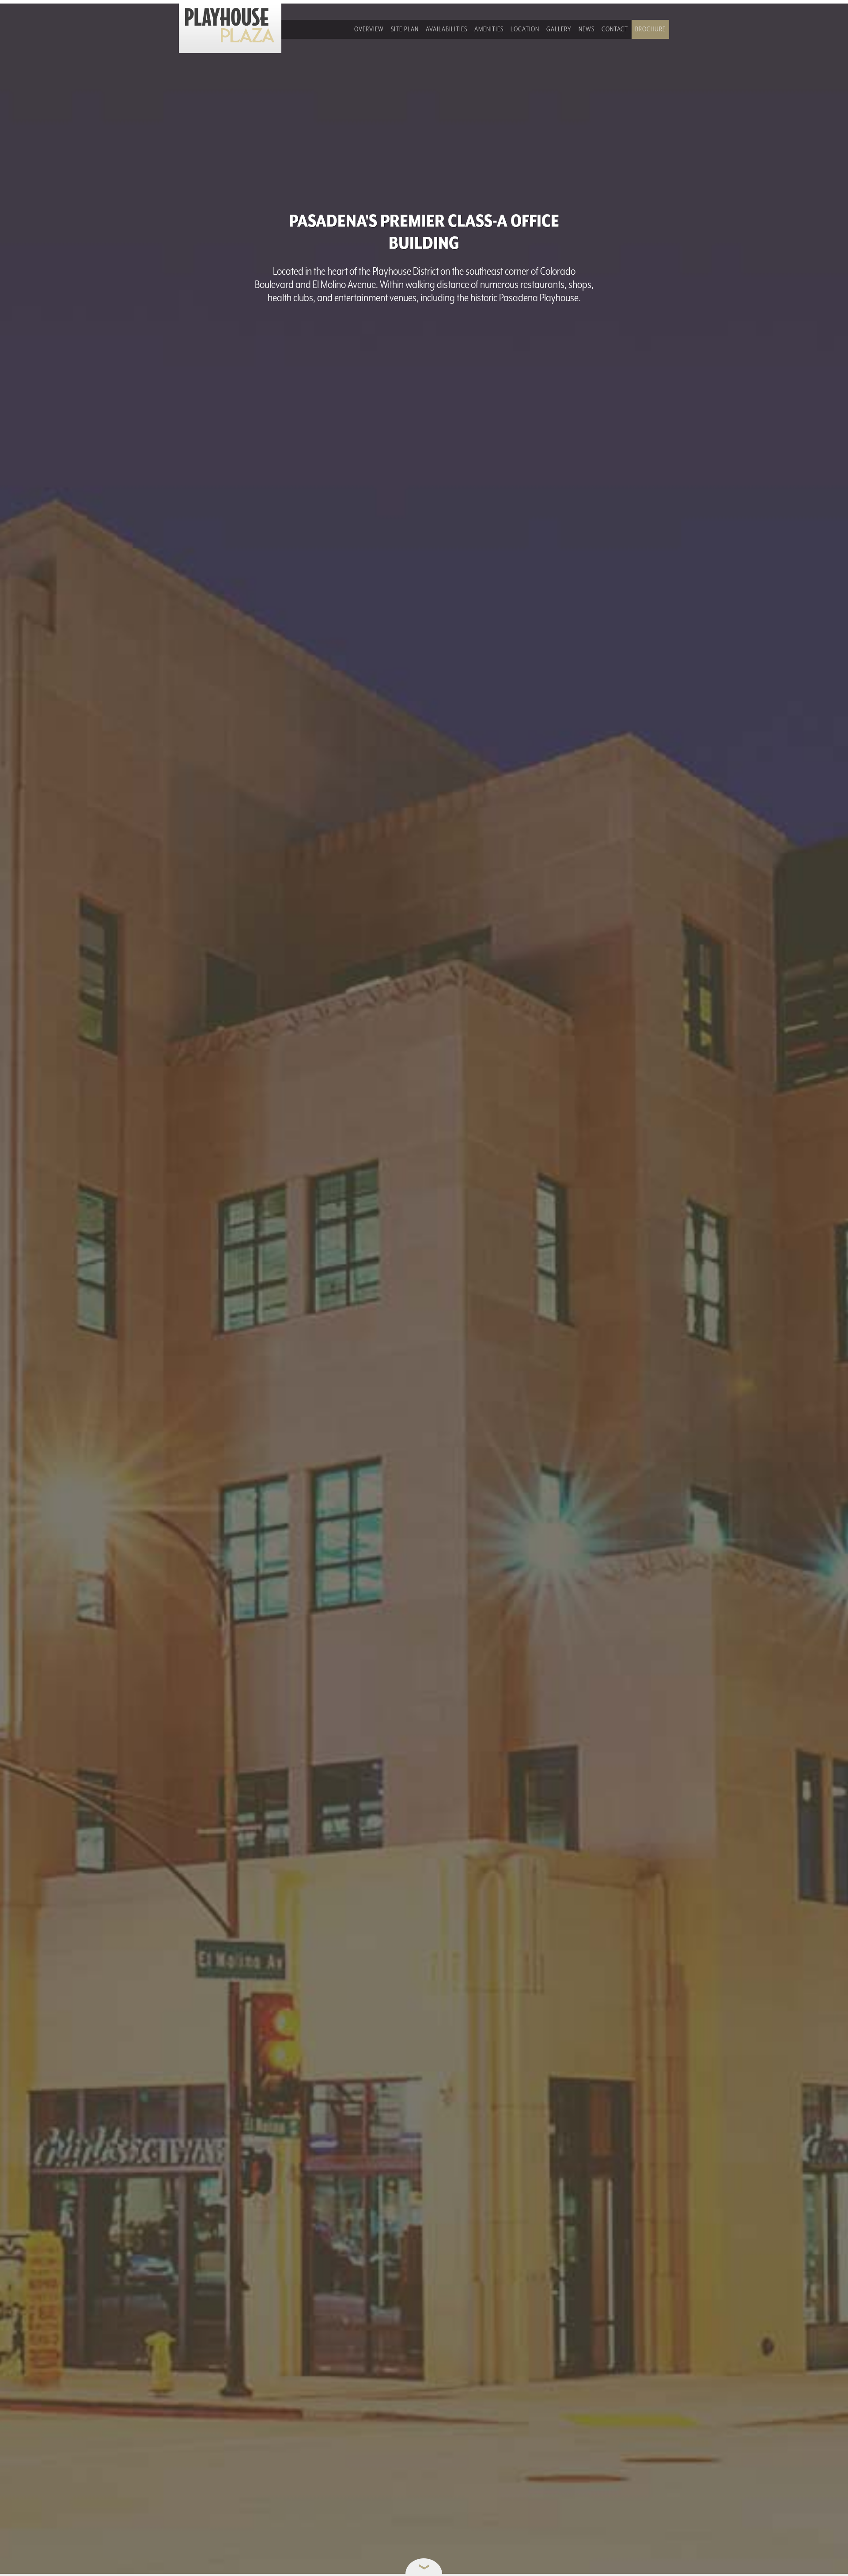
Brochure (650, 29)
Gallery (559, 29)
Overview (369, 29)
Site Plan (405, 29)
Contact (615, 29)
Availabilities (447, 29)
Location (525, 29)
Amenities (489, 29)
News (587, 29)
